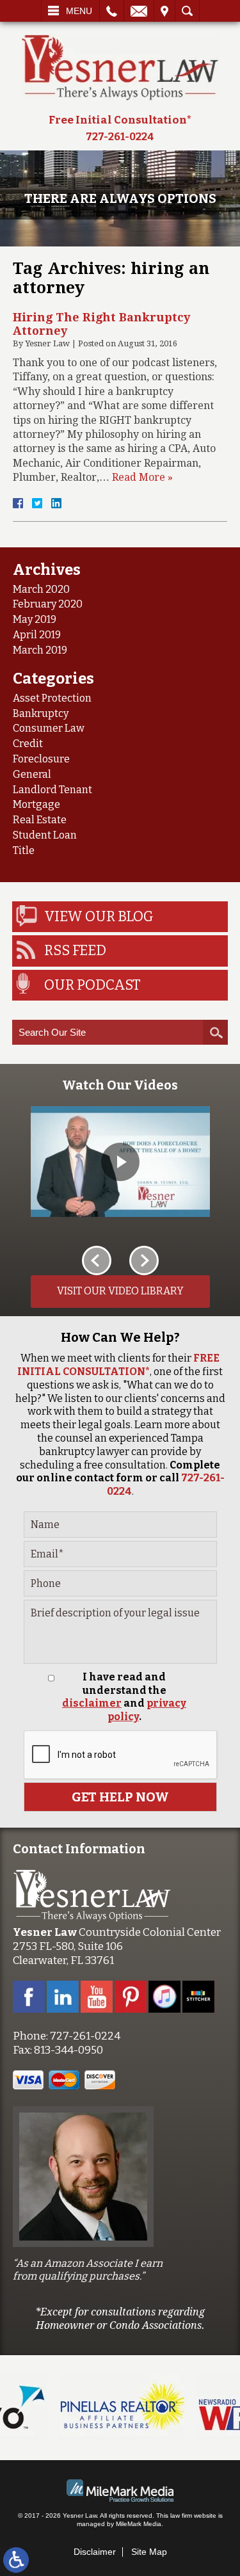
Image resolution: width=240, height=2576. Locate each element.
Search (187, 11)
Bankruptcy (41, 713)
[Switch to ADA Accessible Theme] (16, 2560)
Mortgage (36, 804)
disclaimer (92, 1703)
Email (139, 11)
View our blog (99, 916)
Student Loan (45, 835)
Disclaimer (95, 2552)
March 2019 (40, 650)
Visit (164, 11)
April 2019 (37, 635)
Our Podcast (92, 985)
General (32, 774)
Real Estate (40, 820)
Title (24, 850)
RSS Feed (75, 950)
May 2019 (35, 619)
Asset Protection (52, 698)
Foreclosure (41, 759)
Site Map (149, 2552)
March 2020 (41, 589)
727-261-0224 (120, 137)
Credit (28, 744)
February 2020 (48, 604)
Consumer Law (49, 728)
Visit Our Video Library (120, 1291)
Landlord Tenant (52, 790)
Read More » (142, 477)
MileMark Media (139, 2524)
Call (112, 11)
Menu (79, 11)
